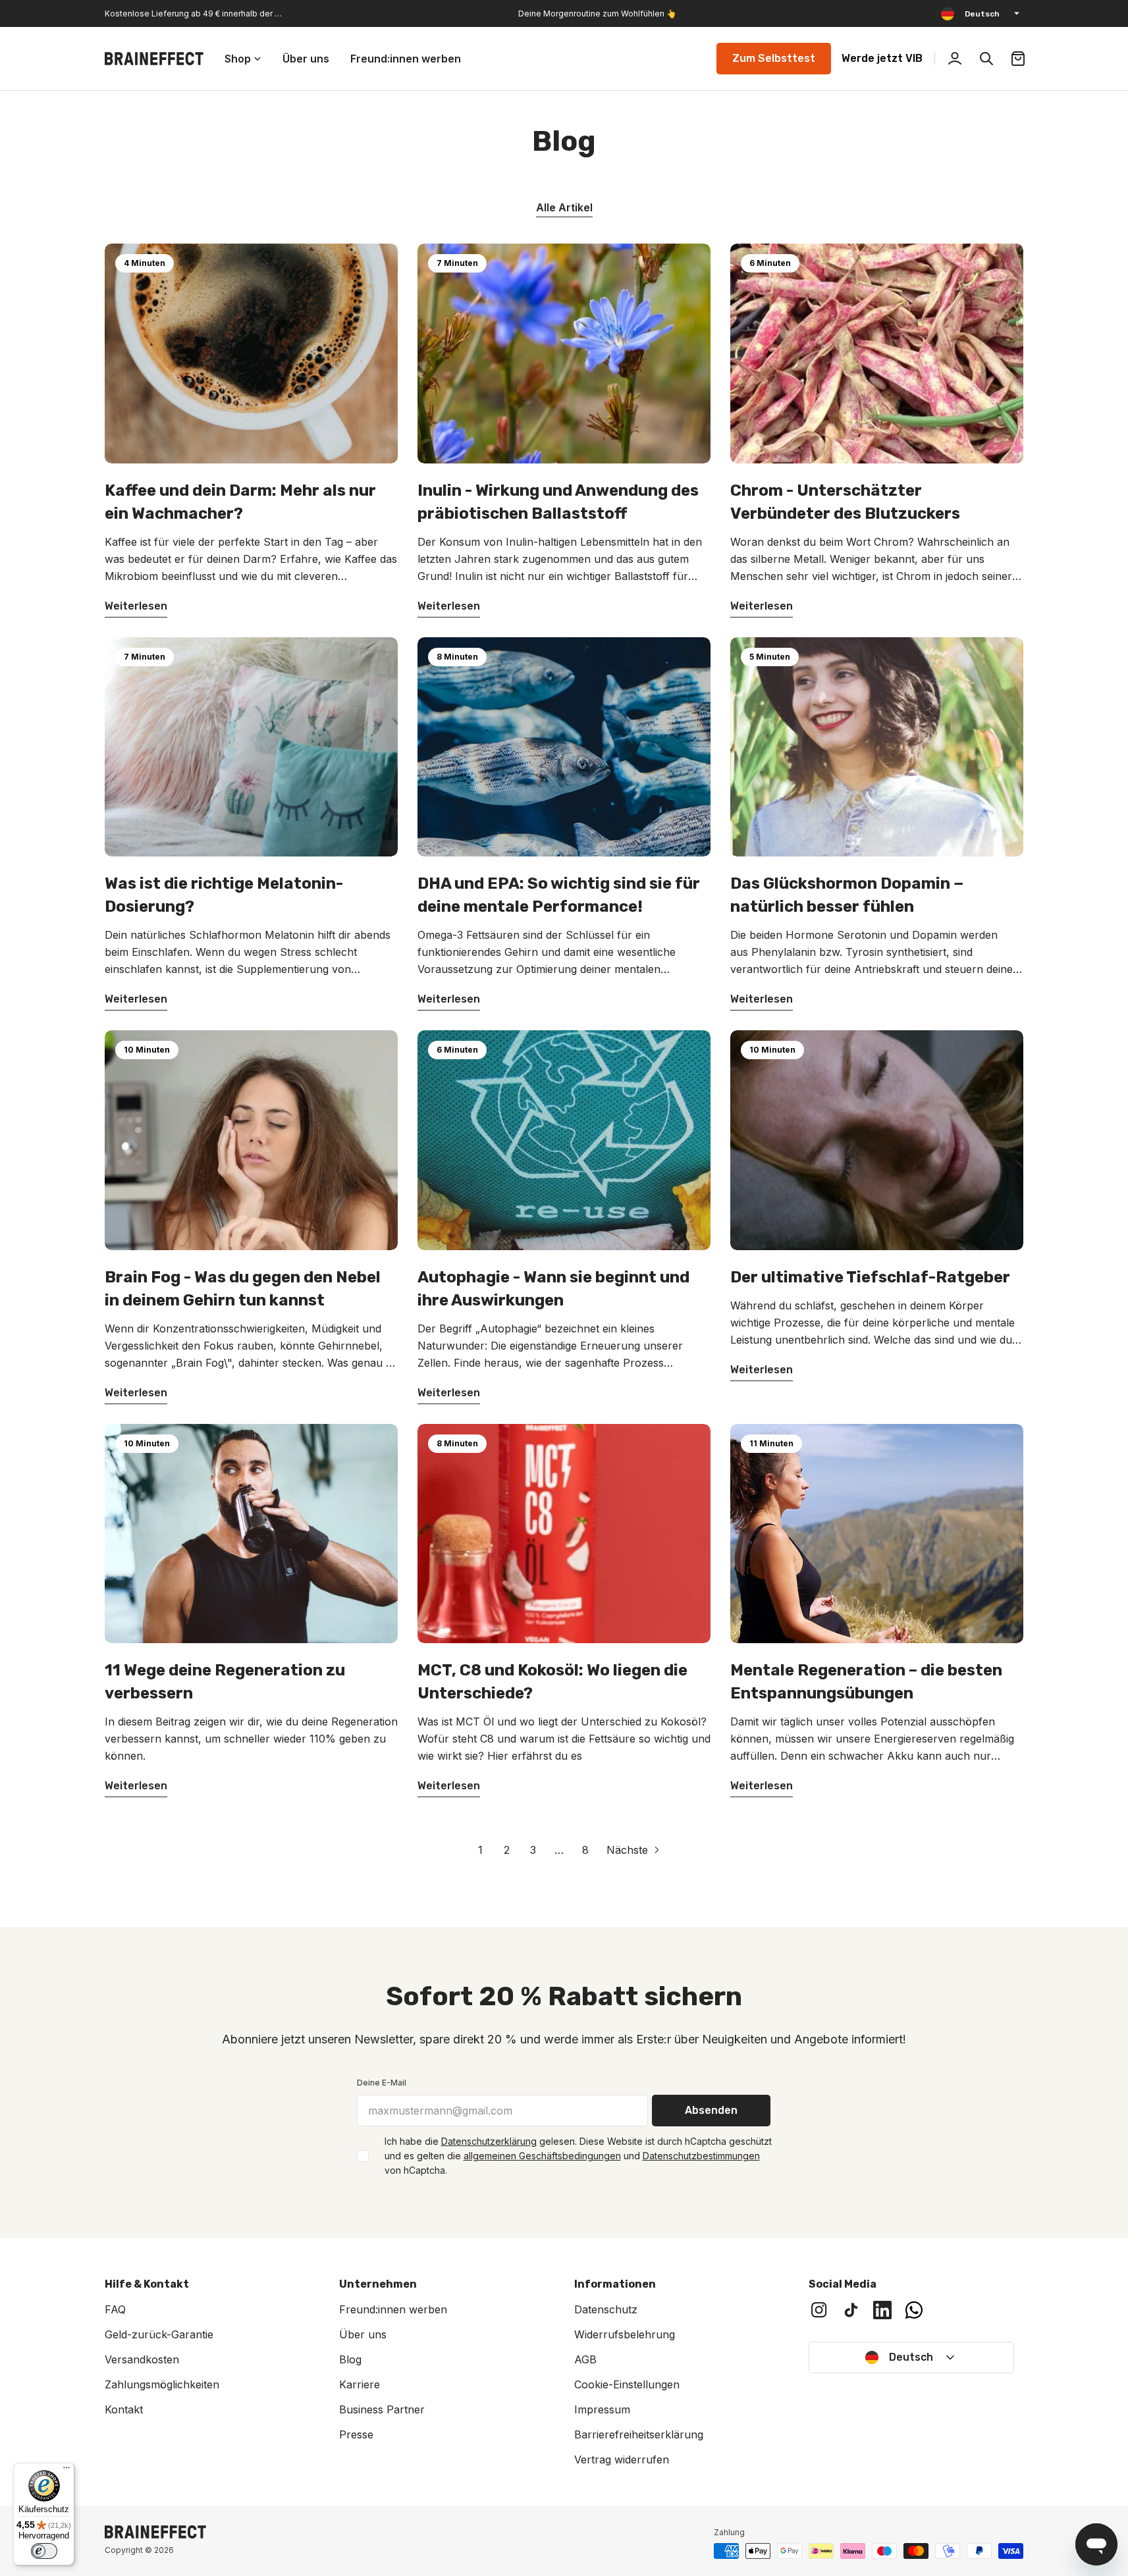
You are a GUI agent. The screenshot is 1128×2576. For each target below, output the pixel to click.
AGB (585, 2359)
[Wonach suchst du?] (986, 59)
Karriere (360, 2384)
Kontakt (124, 2409)
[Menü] (67, 2471)
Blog (350, 2359)
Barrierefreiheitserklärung (639, 2434)
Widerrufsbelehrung (625, 2334)
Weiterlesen (136, 606)
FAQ (115, 2309)
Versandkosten (142, 2359)
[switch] (44, 2551)
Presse (356, 2434)
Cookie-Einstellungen (627, 2384)
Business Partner (382, 2409)
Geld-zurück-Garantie (159, 2334)
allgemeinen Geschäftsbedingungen (542, 2156)
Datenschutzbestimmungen (701, 2156)
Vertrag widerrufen (622, 2459)
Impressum (602, 2409)
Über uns (363, 2334)
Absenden (711, 2110)
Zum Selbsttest (774, 58)
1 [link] (480, 1850)
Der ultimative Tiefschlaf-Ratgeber (870, 1277)
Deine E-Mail (382, 2083)
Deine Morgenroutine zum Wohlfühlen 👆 (597, 13)
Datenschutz (606, 2309)
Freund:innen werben (393, 2309)
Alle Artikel (564, 207)
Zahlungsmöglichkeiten (162, 2384)
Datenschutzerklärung (489, 2141)
